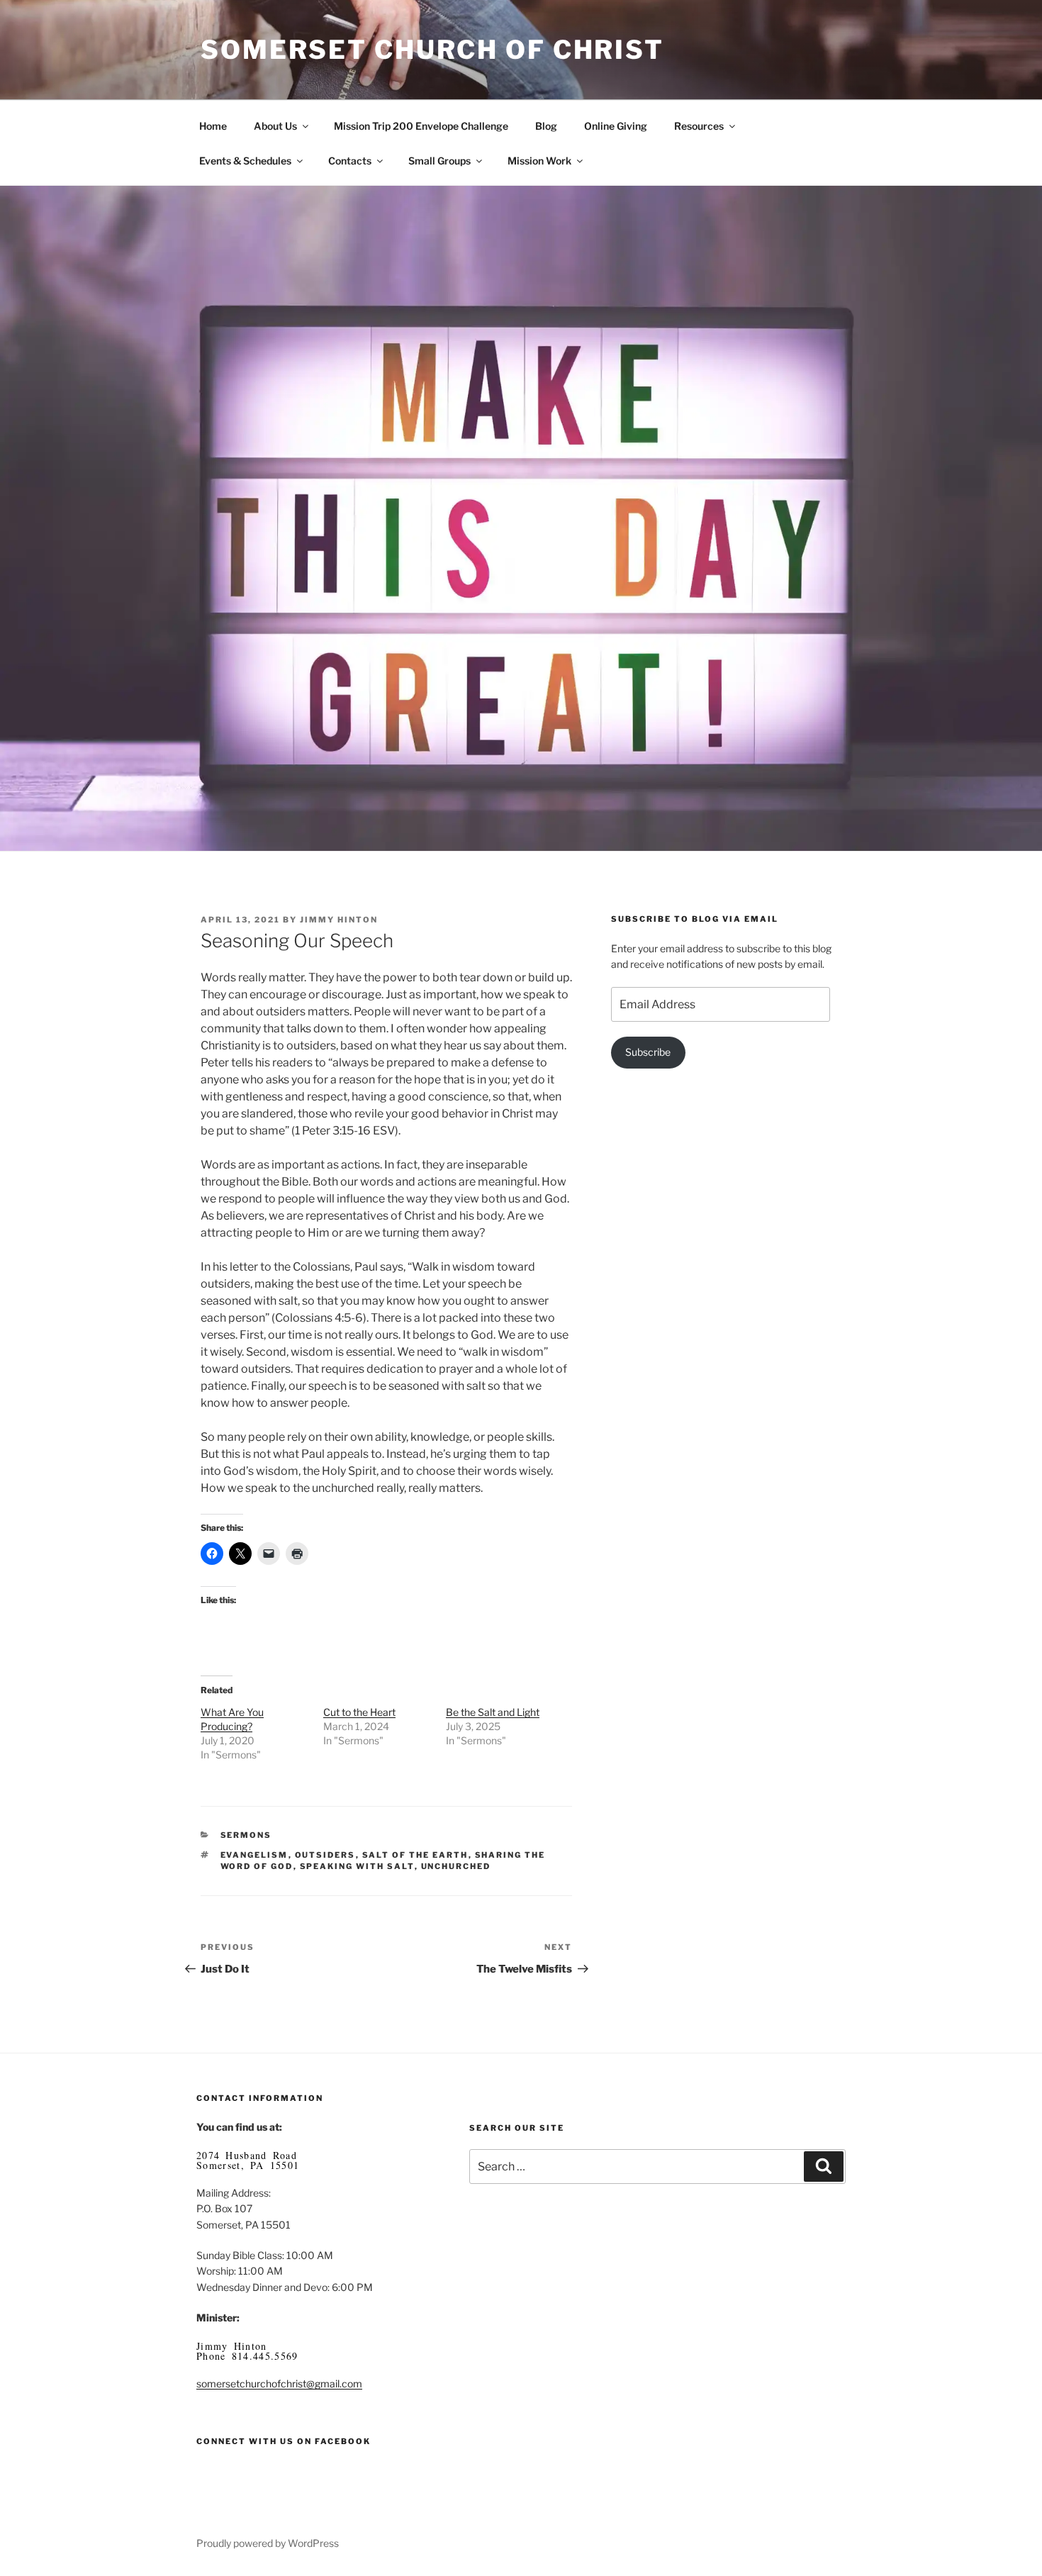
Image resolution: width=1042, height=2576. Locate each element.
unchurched (456, 1866)
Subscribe (648, 1052)
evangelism (254, 1855)
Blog (546, 126)
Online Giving (616, 126)
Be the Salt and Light (493, 1712)
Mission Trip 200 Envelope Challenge (421, 126)
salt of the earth (415, 1855)
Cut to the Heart (359, 1712)
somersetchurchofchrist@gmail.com (279, 2383)
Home (213, 126)
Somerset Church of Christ (432, 50)
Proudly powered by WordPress (268, 2543)
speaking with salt (357, 1866)
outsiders (325, 1855)
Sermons (246, 1835)
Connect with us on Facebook (284, 2441)
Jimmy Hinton (339, 920)
